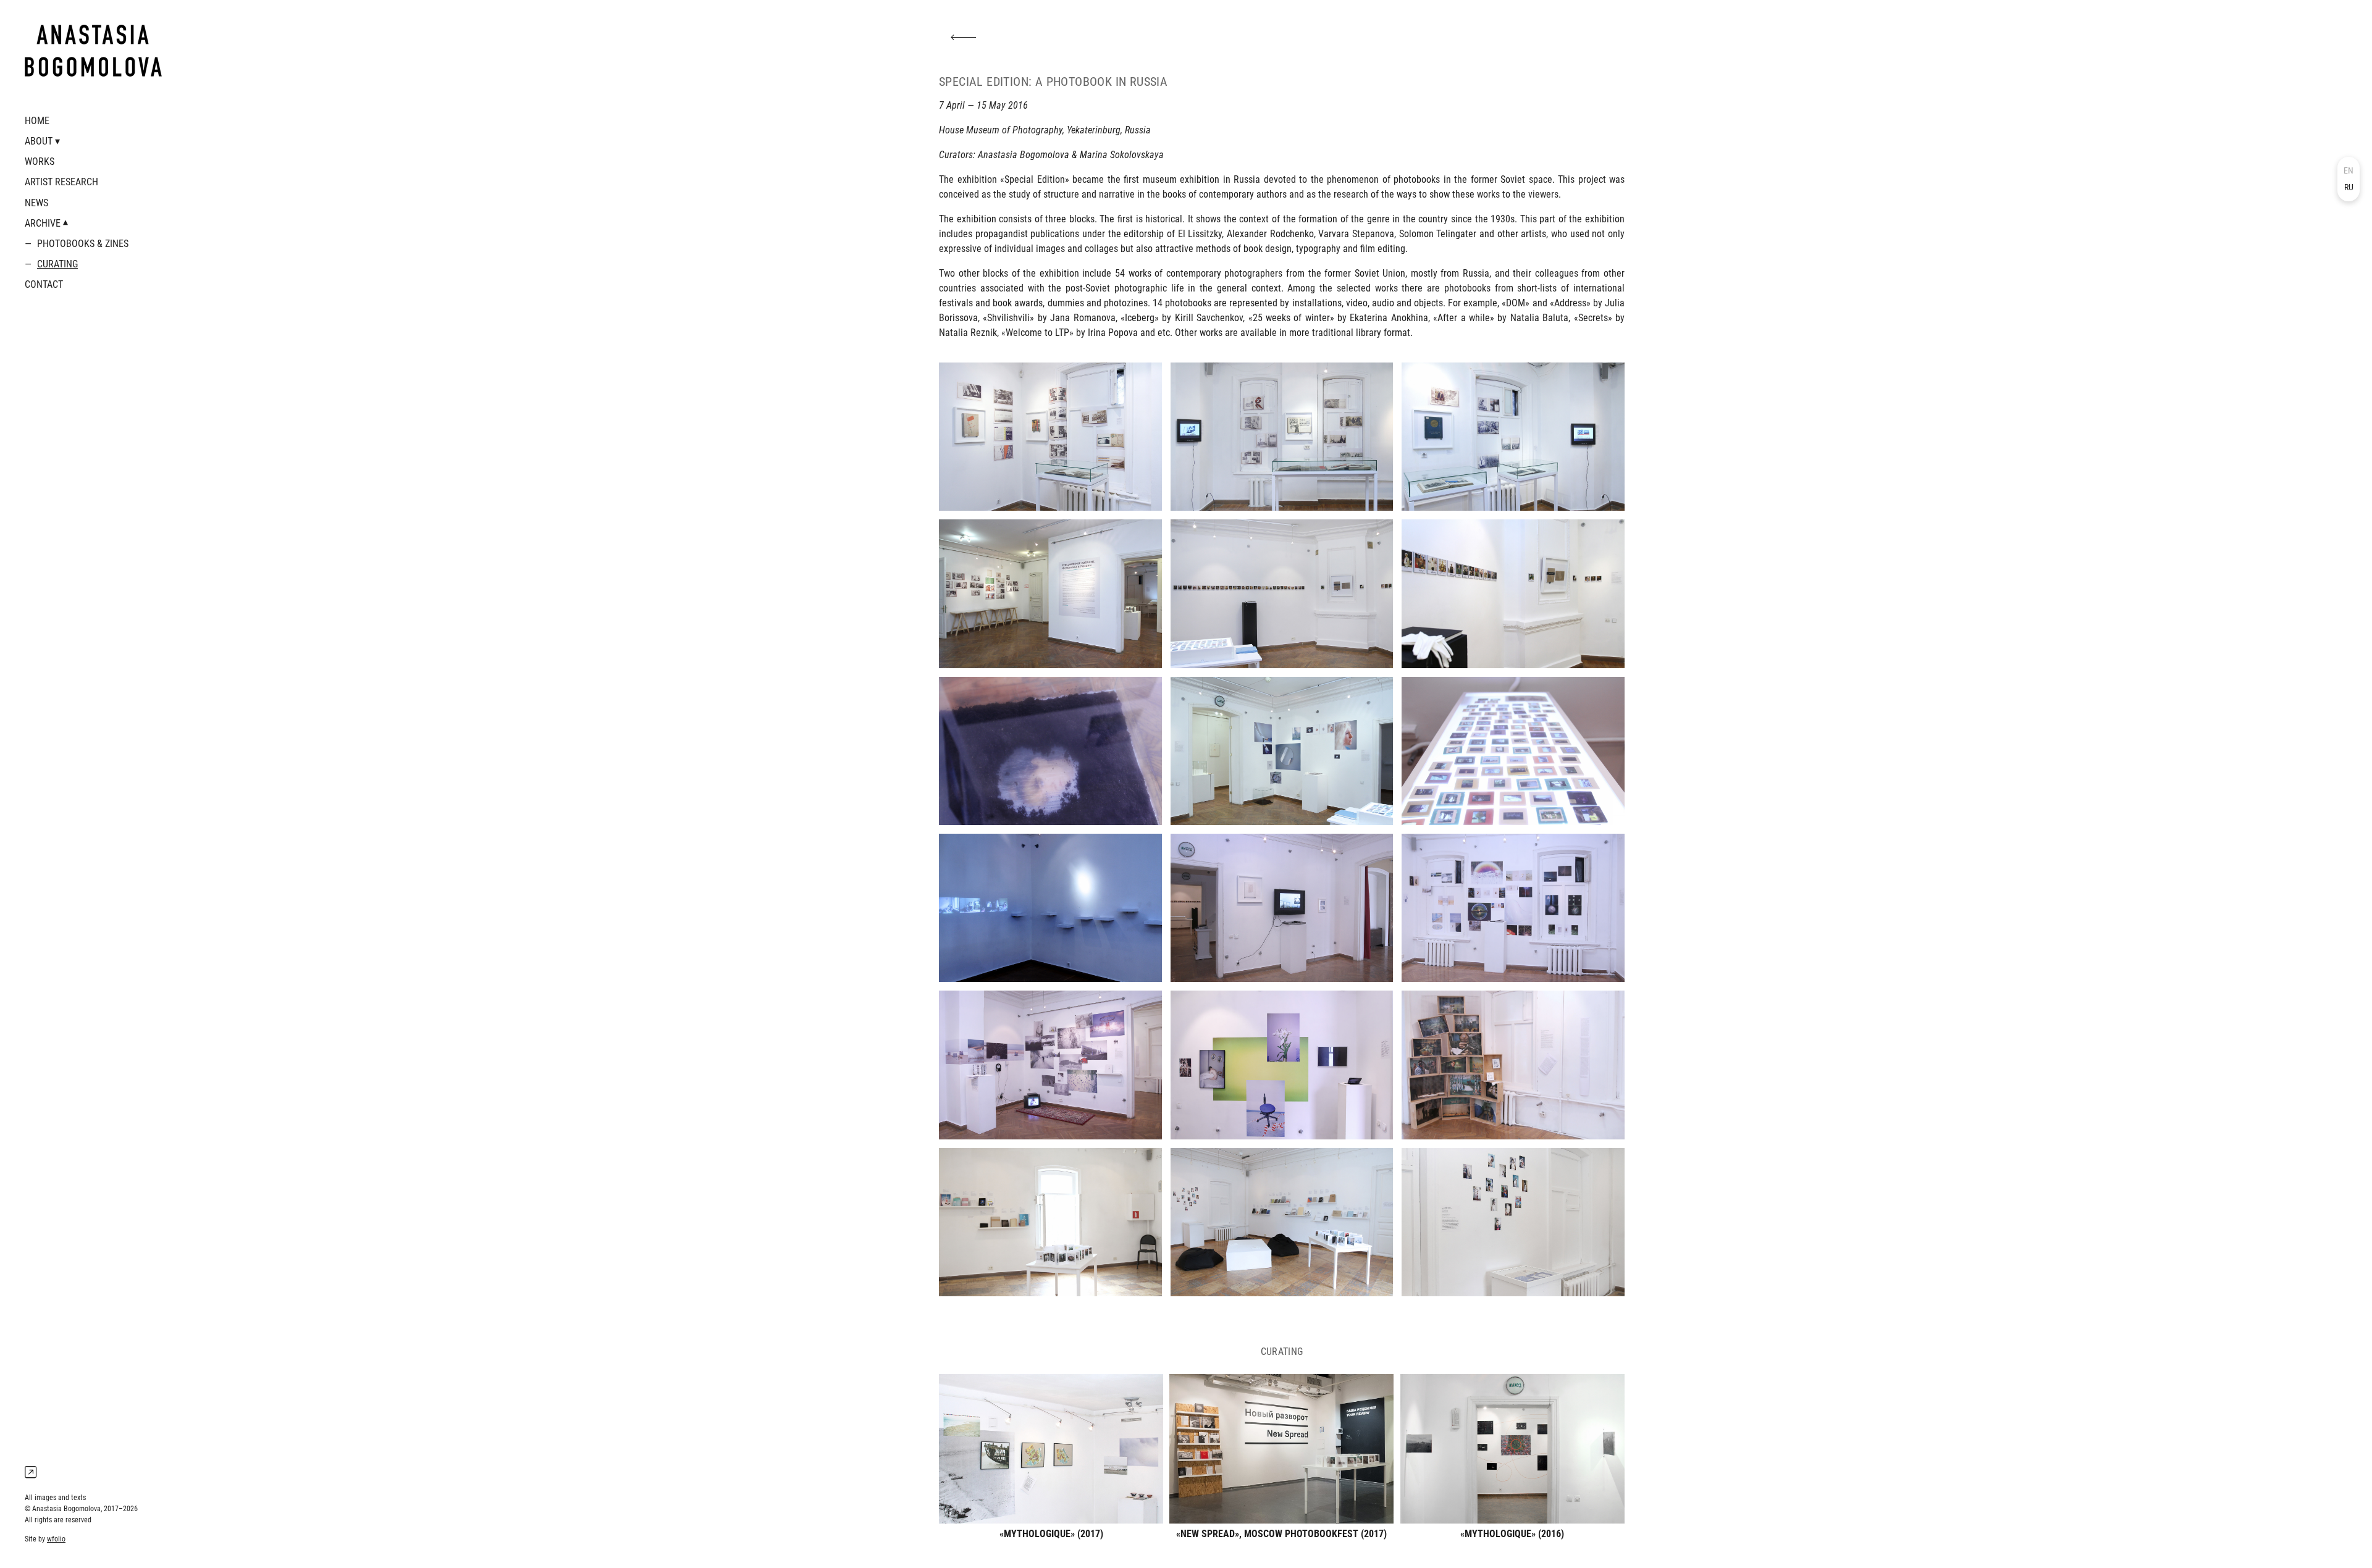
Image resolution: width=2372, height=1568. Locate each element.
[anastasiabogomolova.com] (93, 51)
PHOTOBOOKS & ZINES (83, 244)
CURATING (57, 264)
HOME (37, 121)
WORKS (40, 161)
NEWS (36, 203)
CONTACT (44, 284)
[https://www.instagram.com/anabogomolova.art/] (31, 1473)
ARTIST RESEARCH (61, 182)
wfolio (56, 1539)
